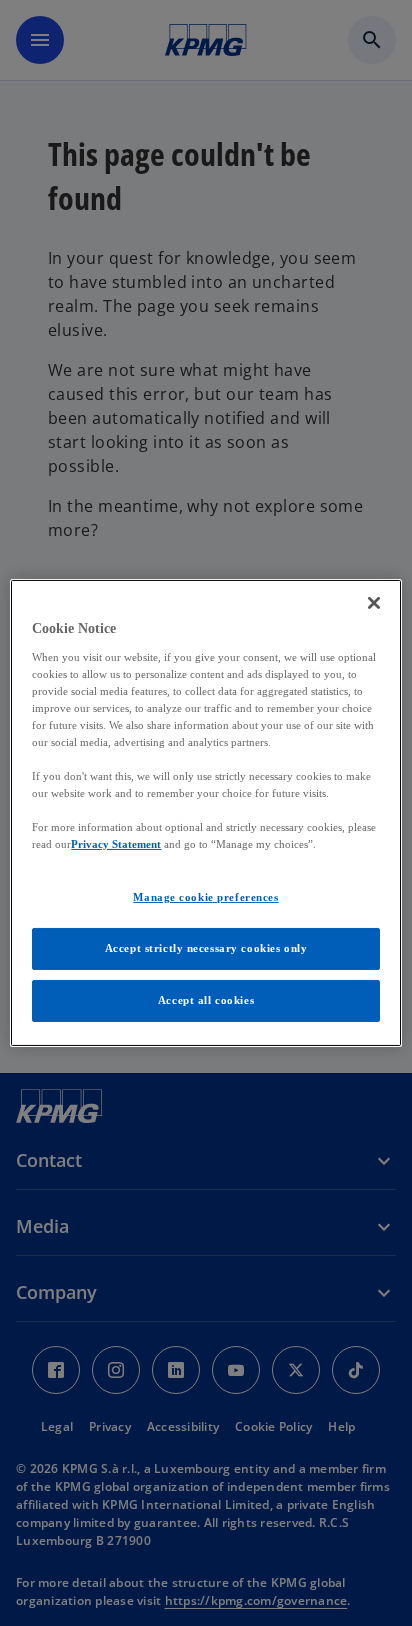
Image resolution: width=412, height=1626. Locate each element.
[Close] (374, 603)
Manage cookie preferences (205, 897)
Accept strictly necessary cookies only (206, 948)
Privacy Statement (116, 844)
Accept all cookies (206, 1000)
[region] (205, 813)
